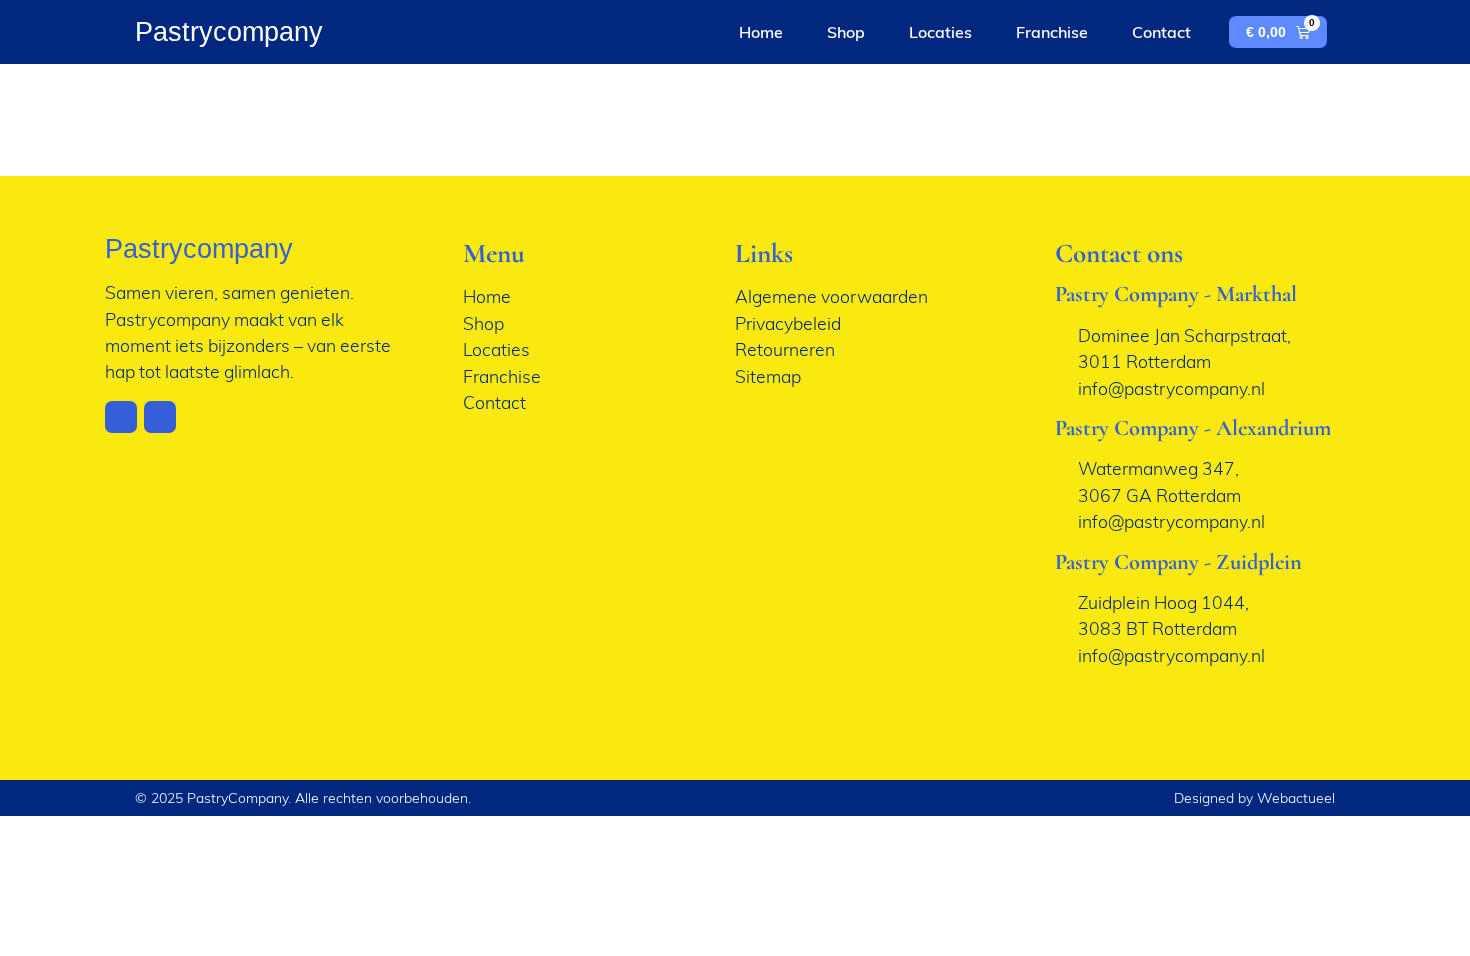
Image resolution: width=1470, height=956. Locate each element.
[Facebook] (160, 417)
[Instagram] (121, 417)
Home (761, 32)
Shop (846, 32)
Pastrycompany (229, 31)
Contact (1161, 32)
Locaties (940, 32)
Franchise (1052, 32)
